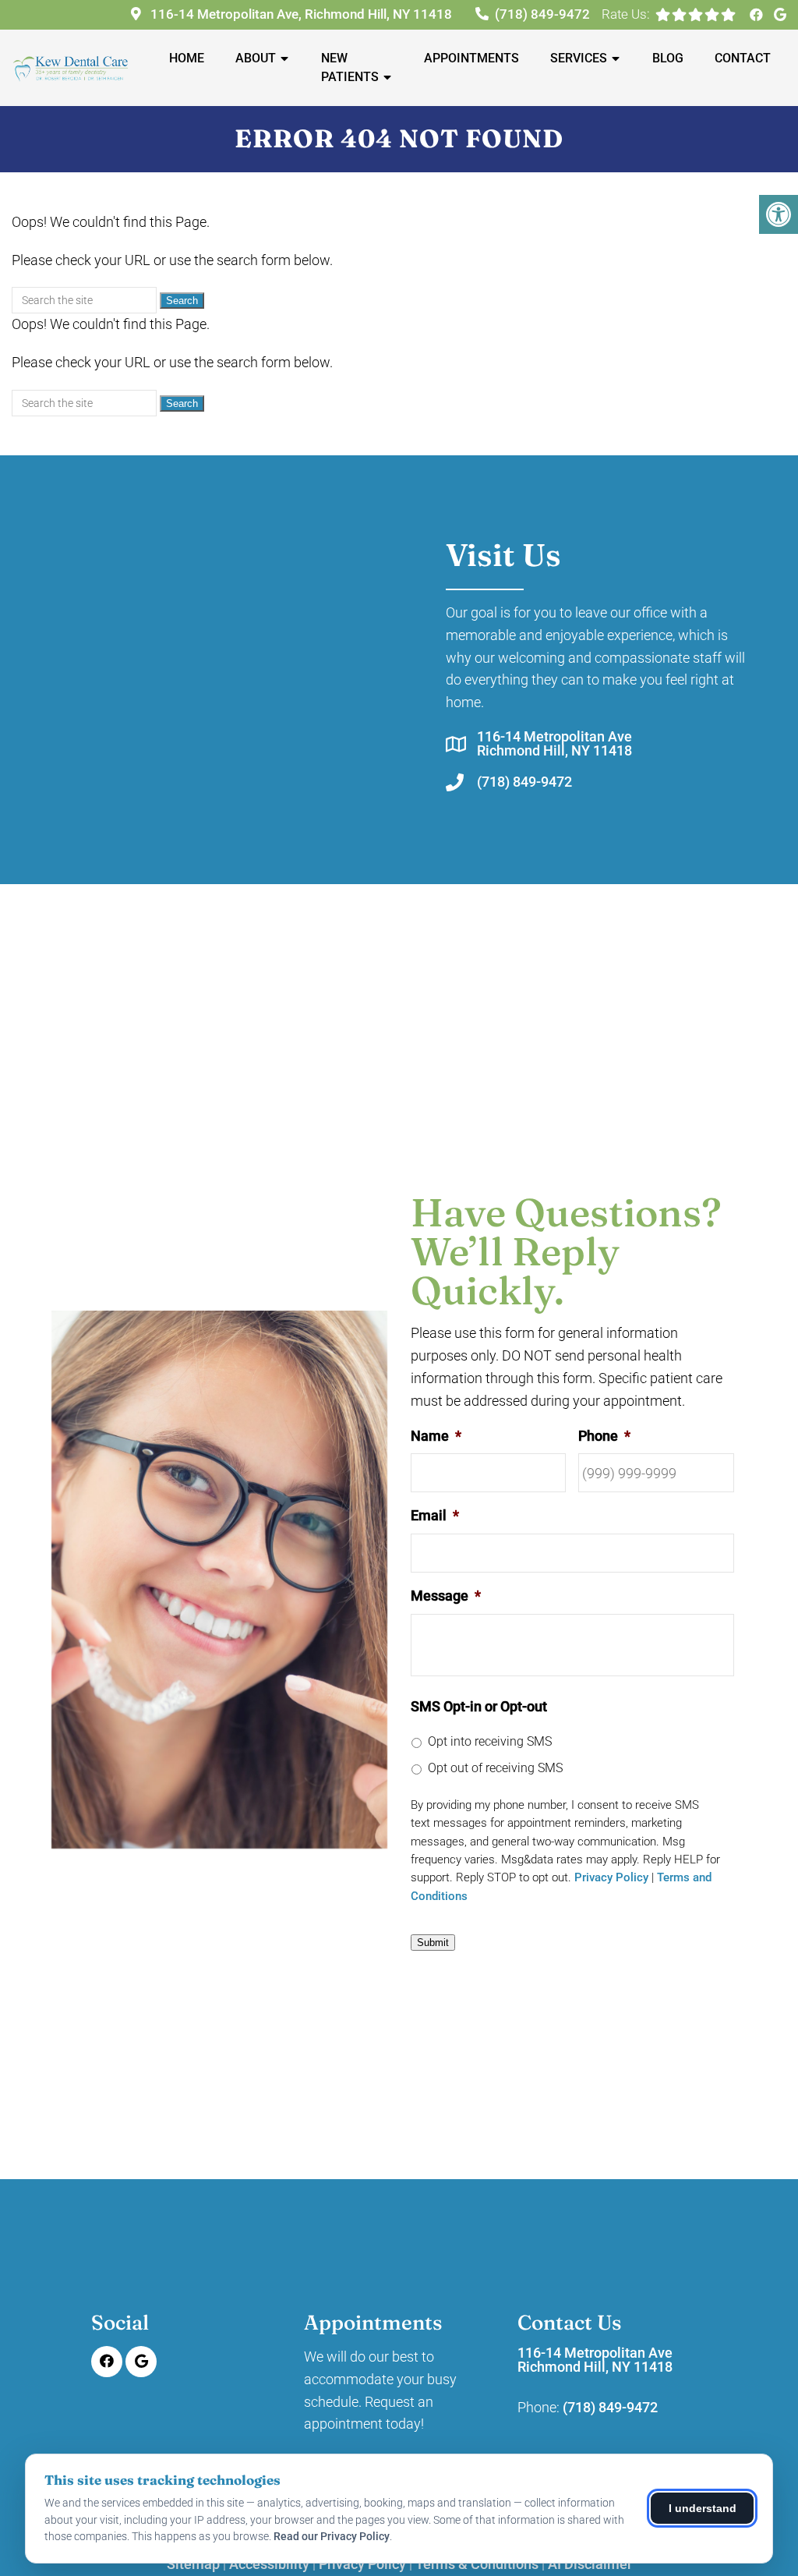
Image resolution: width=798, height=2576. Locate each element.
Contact (743, 58)
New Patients (350, 67)
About (256, 58)
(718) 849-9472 (542, 14)
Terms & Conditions (477, 2564)
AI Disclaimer (590, 2564)
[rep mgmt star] (728, 14)
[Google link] (780, 15)
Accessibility (269, 2564)
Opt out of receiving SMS (495, 1768)
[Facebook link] (758, 15)
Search (182, 301)
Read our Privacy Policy (332, 2536)
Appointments (471, 58)
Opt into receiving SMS (490, 1741)
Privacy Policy (611, 1877)
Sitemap (193, 2564)
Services (579, 58)
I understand (703, 2508)
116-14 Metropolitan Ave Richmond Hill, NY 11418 (554, 744)
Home (187, 58)
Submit (433, 1943)
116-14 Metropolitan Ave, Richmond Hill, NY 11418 (300, 14)
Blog (668, 58)
